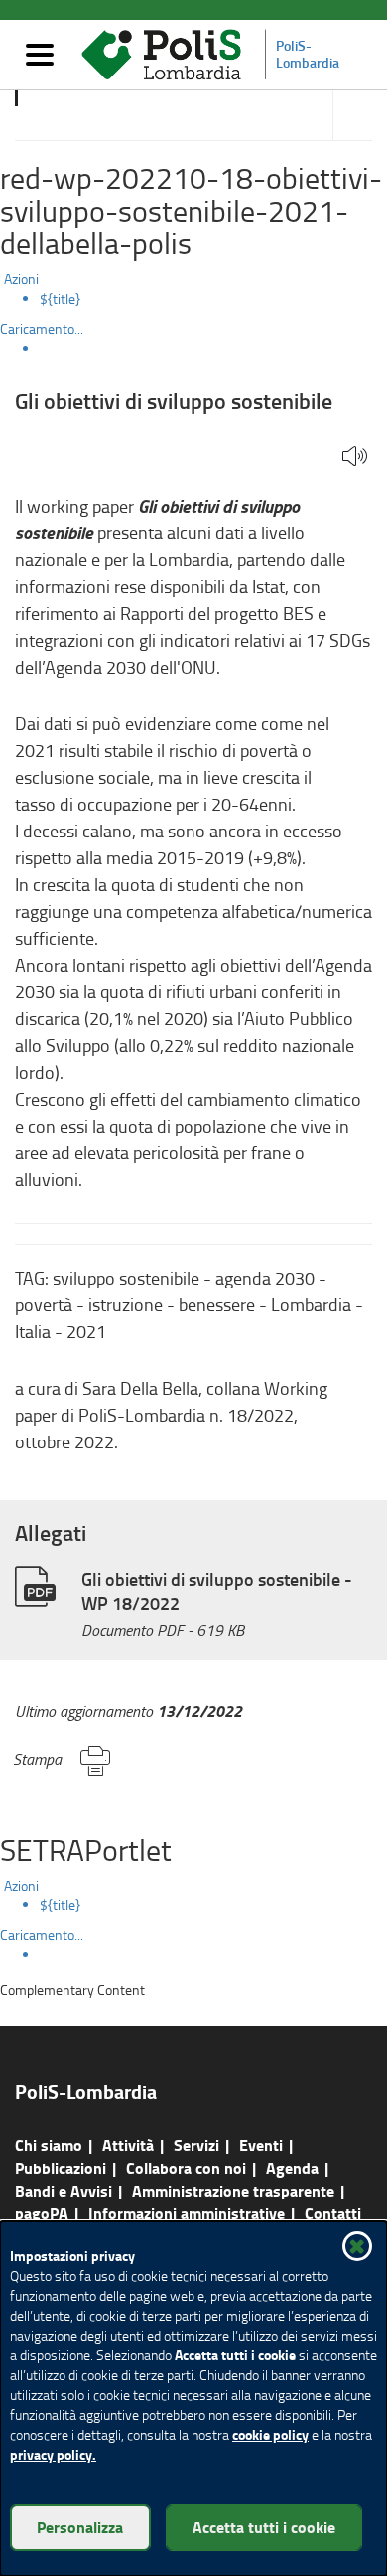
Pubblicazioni (61, 2167)
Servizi (196, 2144)
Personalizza (80, 2527)
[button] (355, 457)
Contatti (333, 2213)
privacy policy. (53, 2454)
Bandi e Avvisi (64, 2190)
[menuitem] (213, 299)
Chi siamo (49, 2144)
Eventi (261, 2144)
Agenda (292, 2167)
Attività (128, 2144)
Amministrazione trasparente (233, 2190)
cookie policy (270, 2434)
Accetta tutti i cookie (264, 2527)
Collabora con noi (186, 2167)
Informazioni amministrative (187, 2213)
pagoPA (42, 2213)
